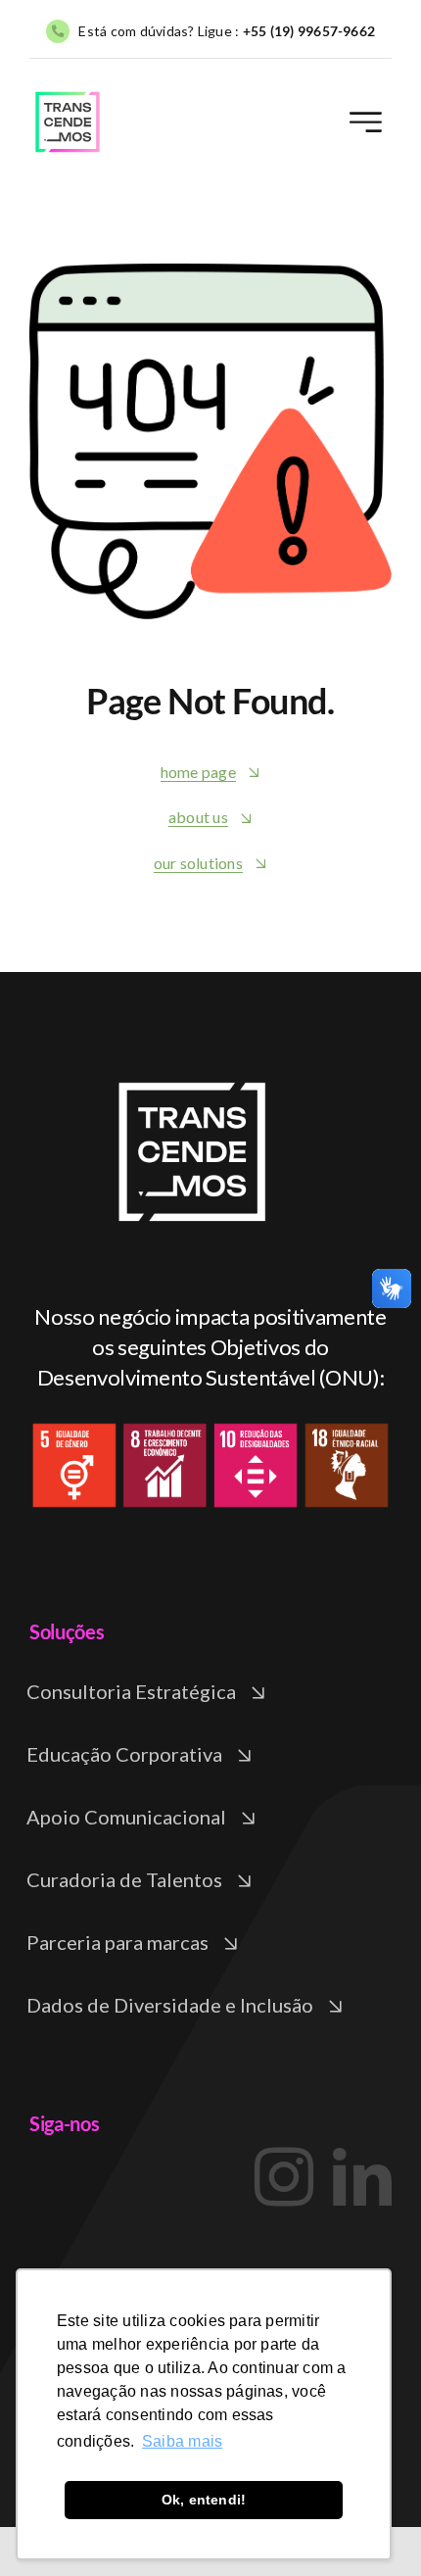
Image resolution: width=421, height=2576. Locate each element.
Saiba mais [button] (182, 2441)
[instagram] (284, 2177)
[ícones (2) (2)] (194, 1053)
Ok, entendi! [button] (204, 2500)
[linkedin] (362, 2177)
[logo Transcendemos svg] (68, 96)
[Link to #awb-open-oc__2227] (366, 122)
